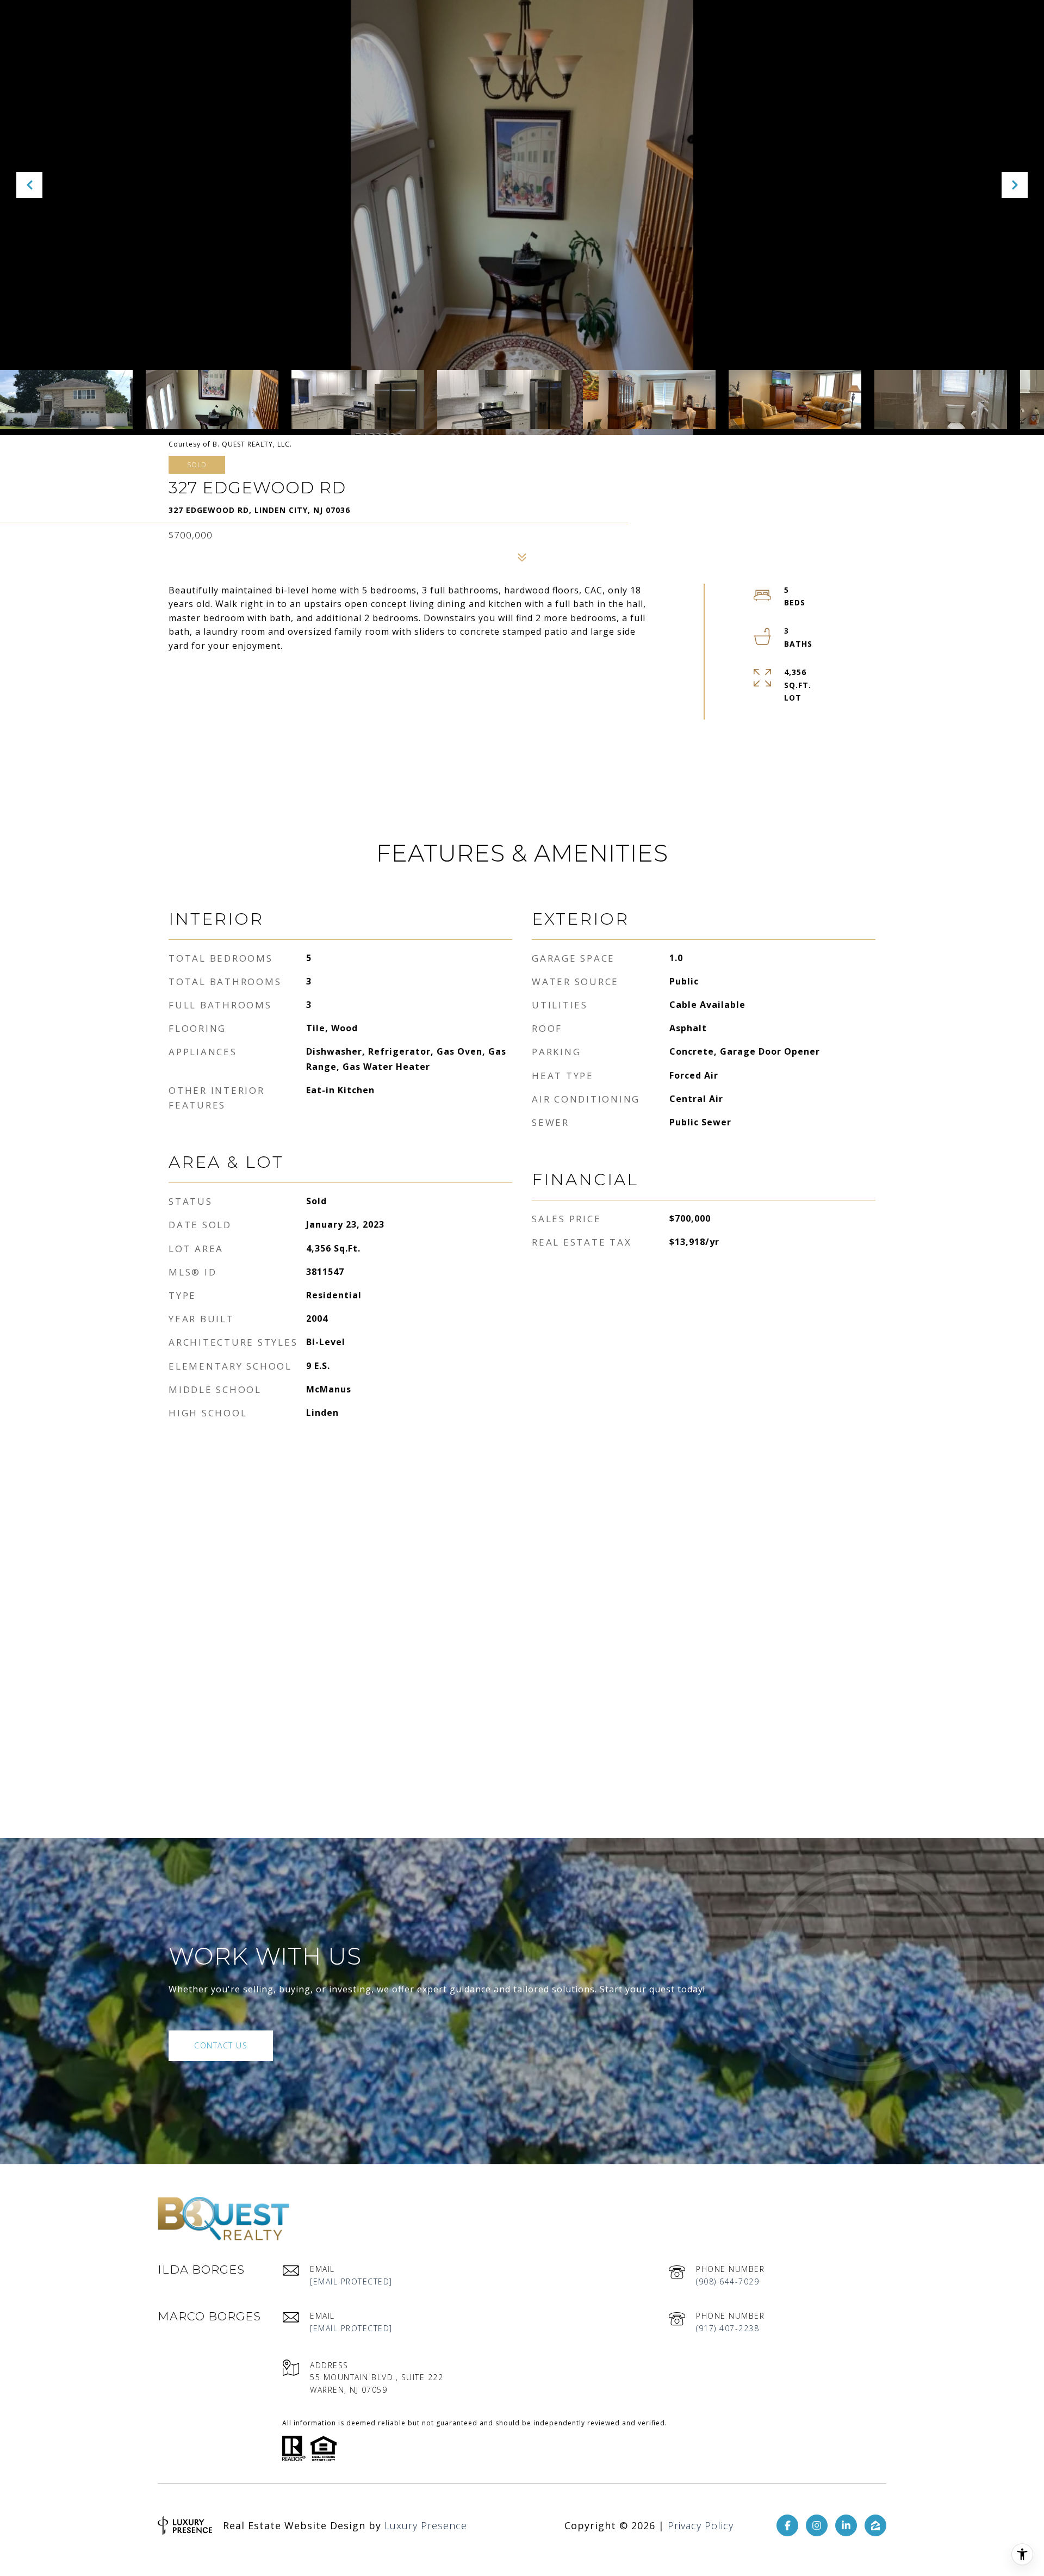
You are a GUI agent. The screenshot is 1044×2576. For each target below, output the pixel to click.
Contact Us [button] (221, 2045)
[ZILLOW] (875, 2525)
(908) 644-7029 (728, 2281)
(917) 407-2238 (728, 2328)
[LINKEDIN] (846, 2525)
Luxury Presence (426, 2525)
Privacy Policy (701, 2525)
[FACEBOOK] (787, 2525)
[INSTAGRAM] (817, 2525)
